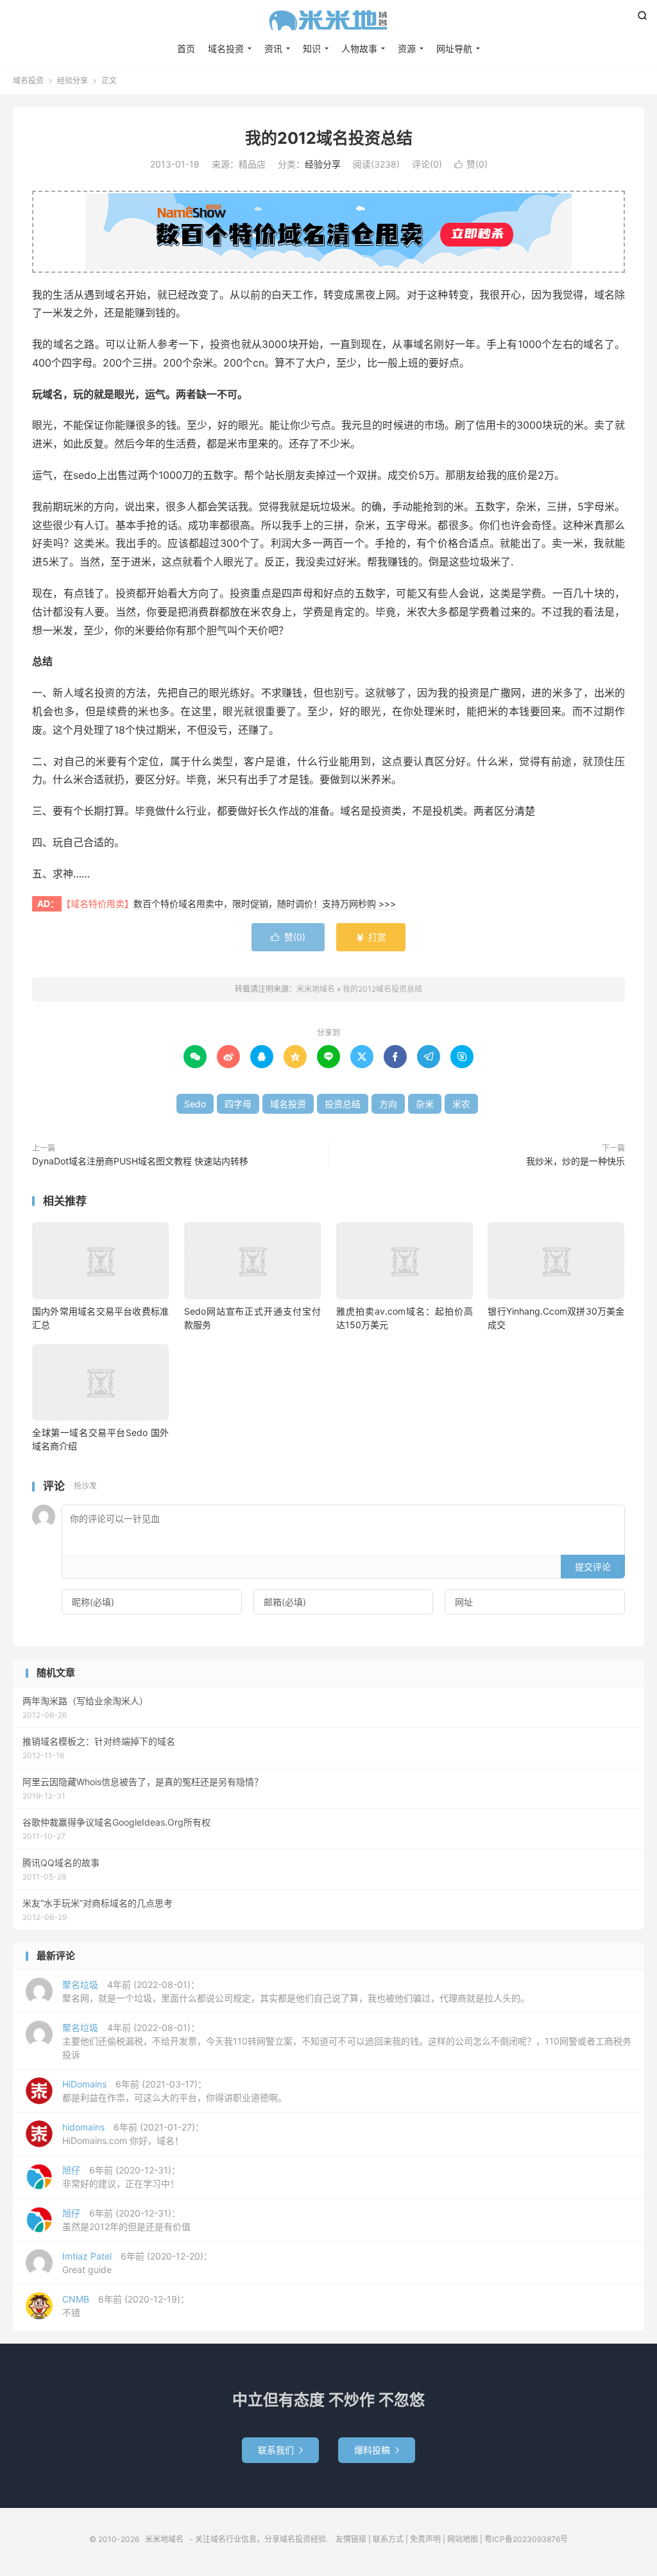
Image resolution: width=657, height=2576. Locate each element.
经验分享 (73, 81)
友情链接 (351, 2539)
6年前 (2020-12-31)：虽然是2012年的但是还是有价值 (126, 2220)
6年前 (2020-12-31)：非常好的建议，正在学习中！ (121, 2177)
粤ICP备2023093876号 (526, 2539)
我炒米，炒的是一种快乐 (576, 1161)
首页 (186, 48)
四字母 (238, 1104)
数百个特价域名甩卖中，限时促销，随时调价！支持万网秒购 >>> (265, 903)
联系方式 (388, 2539)
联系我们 (280, 2450)
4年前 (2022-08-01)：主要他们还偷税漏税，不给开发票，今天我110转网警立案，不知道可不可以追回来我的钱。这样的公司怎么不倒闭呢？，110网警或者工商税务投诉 (347, 2041)
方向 (388, 1104)
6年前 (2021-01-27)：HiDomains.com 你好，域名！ (133, 2134)
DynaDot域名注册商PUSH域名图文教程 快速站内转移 (140, 1161)
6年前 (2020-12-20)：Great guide (137, 2263)
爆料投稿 (377, 2450)
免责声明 (425, 2539)
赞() (471, 164)
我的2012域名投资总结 (329, 138)
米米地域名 (328, 20)
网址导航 (454, 48)
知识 (312, 48)
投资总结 (343, 1104)
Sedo (195, 1104)
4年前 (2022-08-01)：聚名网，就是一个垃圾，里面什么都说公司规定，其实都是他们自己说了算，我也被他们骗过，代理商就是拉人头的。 (296, 1991)
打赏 (371, 937)
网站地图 (463, 2539)
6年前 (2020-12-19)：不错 (126, 2306)
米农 (461, 1104)
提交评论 (593, 1567)
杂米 (425, 1104)
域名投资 (226, 48)
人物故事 (359, 48)
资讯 (273, 48)
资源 (407, 48)
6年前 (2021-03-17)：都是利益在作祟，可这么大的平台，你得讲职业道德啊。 (175, 2091)
